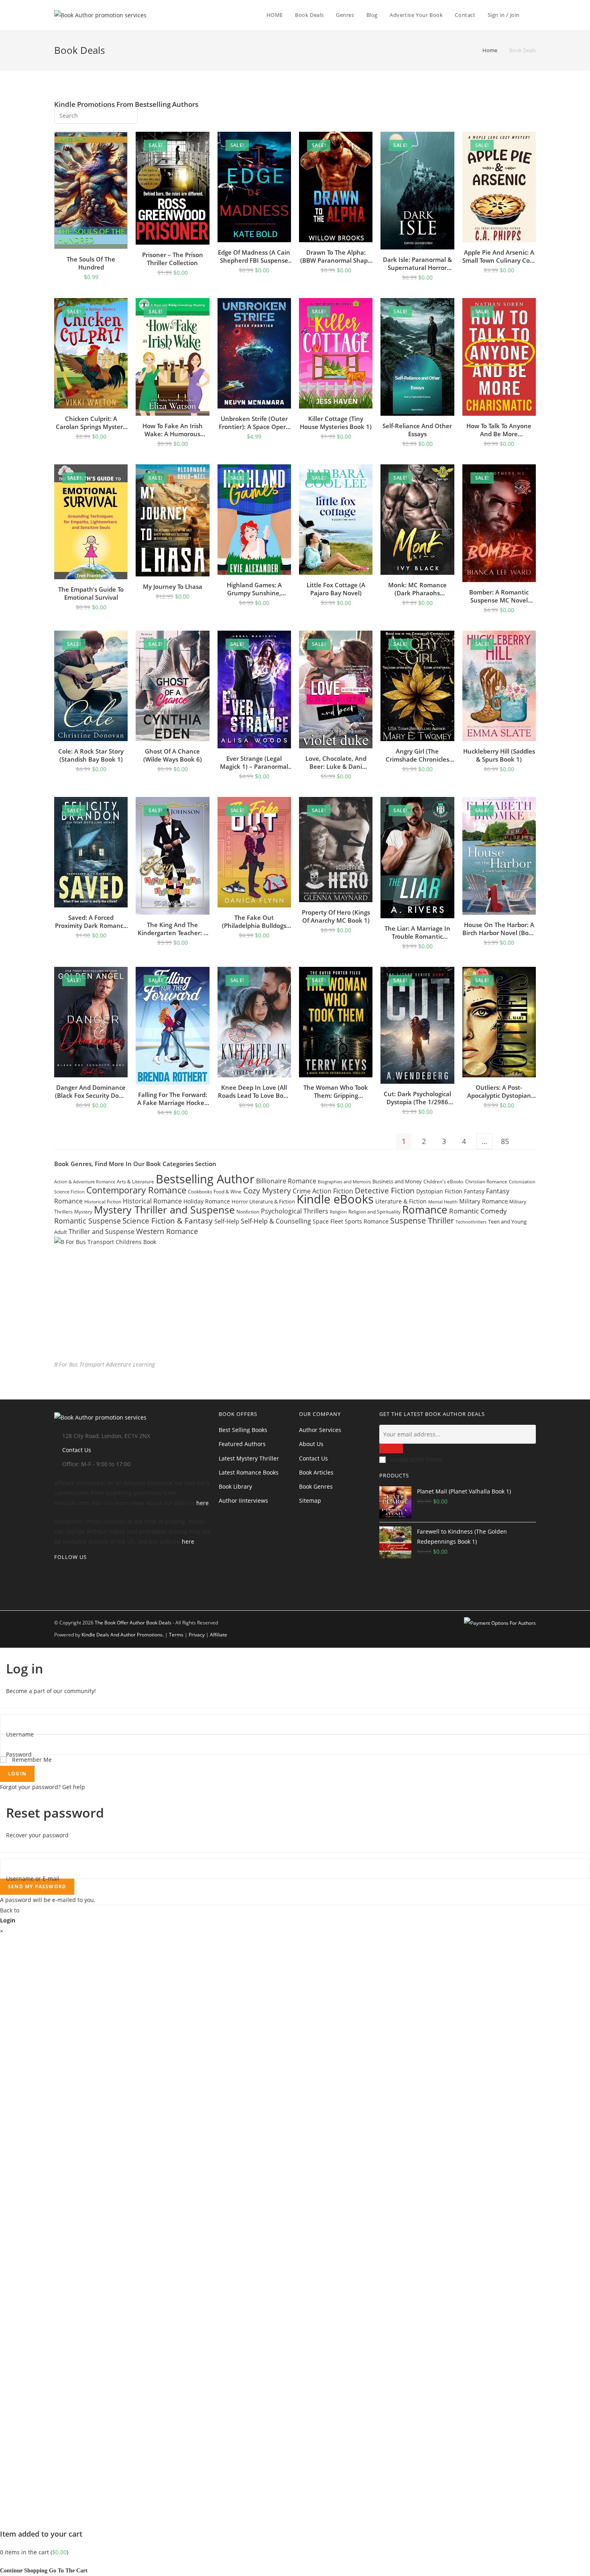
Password (19, 1754)
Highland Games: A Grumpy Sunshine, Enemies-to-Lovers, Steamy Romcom (254, 589)
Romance (425, 1209)
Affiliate (219, 1635)
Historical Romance (152, 1201)
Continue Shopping (24, 2571)
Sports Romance (367, 1221)
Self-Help (227, 1221)
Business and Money (397, 1181)
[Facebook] (56, 1583)
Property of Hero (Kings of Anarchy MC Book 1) (336, 916)
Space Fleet (328, 1221)
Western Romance (167, 1231)
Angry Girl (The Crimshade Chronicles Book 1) (417, 755)
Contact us (313, 1458)
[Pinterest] (56, 1593)
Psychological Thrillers (295, 1211)
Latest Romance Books (249, 1472)
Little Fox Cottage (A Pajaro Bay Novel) (336, 589)
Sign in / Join (504, 15)
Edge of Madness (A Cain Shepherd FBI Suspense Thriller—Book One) (254, 256)
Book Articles (316, 1472)
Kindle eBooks (335, 1199)
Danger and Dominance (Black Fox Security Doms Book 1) (91, 1091)
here (202, 1503)
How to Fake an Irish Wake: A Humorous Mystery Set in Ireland (173, 430)
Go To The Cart (68, 2571)
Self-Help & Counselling (276, 1221)
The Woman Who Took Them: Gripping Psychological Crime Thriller (336, 1091)
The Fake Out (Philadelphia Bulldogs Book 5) (254, 921)
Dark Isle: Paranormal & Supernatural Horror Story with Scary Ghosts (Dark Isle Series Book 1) (417, 264)
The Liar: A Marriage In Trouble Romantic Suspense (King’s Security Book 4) (417, 932)
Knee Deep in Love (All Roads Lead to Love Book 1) (254, 1091)
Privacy (197, 1635)
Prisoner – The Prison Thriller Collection (173, 259)
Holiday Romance (207, 1201)
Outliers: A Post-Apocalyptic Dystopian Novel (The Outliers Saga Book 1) (499, 1091)
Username (20, 1734)
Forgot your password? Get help (43, 1787)
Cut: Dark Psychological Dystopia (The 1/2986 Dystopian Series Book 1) (417, 1098)
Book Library (235, 1486)
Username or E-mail (33, 1878)
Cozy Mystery (267, 1190)
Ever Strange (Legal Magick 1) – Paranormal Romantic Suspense (254, 762)
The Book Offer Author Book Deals (133, 1623)
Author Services (320, 1430)
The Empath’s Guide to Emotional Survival (91, 593)
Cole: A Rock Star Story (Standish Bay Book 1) (91, 755)
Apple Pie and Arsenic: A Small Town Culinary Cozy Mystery (499, 256)
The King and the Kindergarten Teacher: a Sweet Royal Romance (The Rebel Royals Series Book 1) (172, 929)
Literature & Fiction (401, 1201)
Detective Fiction (385, 1190)
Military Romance (483, 1201)
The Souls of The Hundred (91, 263)
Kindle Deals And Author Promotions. (123, 1635)
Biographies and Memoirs (344, 1182)
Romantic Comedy (478, 1211)
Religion (338, 1212)
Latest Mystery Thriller (249, 1458)
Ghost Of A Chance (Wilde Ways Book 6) (173, 755)
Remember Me (31, 1760)
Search (126, 114)
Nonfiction (248, 1212)
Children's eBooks (444, 1182)
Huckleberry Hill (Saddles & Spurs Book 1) (499, 755)
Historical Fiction (103, 1201)
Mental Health (443, 1202)
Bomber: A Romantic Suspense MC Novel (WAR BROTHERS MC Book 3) (499, 596)
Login (17, 1774)
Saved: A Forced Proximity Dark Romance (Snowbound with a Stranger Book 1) (91, 921)
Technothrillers (471, 1222)
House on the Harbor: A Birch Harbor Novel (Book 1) (499, 929)
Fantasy (474, 1191)
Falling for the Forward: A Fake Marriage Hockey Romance (172, 1099)
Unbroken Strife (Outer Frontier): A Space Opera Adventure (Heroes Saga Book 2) (254, 423)
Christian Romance (486, 1182)
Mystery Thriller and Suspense (164, 1209)
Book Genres (316, 1486)
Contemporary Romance (136, 1190)
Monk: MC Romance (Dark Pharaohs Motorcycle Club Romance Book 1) (417, 589)
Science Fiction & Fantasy (168, 1221)
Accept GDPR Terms (416, 1460)
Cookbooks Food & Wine (215, 1192)
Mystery (83, 1212)
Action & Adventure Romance (85, 1182)
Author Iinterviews (243, 1500)
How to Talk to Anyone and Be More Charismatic (499, 430)
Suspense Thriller (422, 1221)
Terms (176, 1635)
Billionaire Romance (286, 1181)
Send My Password (37, 1887)
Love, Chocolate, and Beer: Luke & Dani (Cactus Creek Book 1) (336, 762)
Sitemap (310, 1500)
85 (505, 1141)
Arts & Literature (135, 1181)
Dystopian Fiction (439, 1191)
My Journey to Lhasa (173, 586)
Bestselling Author (205, 1179)
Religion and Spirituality (374, 1212)
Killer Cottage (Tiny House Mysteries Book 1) (336, 423)
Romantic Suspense (87, 1221)
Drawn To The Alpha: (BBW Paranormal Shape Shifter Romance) (336, 256)
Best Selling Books (243, 1430)
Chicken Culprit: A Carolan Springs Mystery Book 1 (91, 423)
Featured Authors (242, 1444)
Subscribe (391, 1448)
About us (311, 1444)
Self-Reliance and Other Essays (417, 430)
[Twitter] (56, 1573)
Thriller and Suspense (102, 1232)
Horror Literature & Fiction (263, 1201)
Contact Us (77, 1450)
